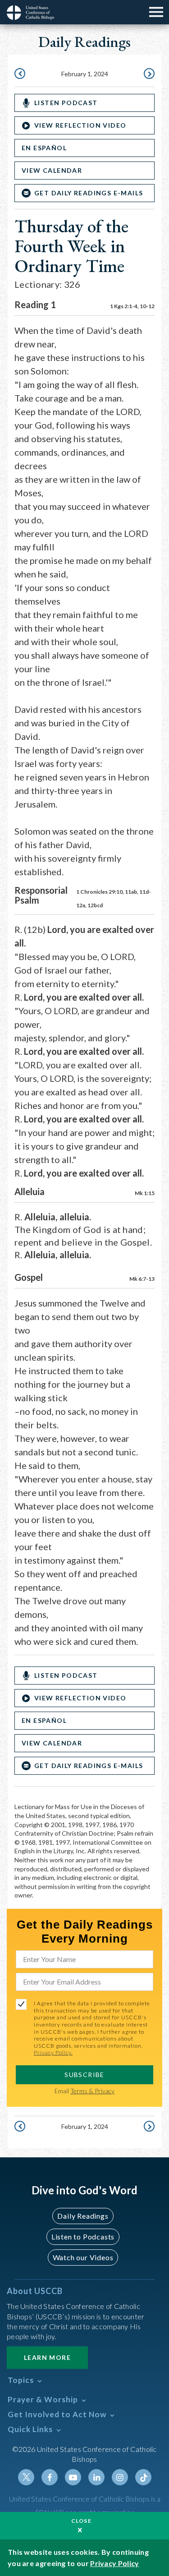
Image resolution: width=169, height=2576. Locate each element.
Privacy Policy (114, 2563)
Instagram (120, 2477)
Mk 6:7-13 (142, 1279)
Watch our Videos (83, 2257)
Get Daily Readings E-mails (89, 193)
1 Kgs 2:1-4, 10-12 (132, 306)
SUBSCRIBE (84, 2075)
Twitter (26, 2477)
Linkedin (96, 2477)
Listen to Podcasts (83, 2237)
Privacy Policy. (53, 2052)
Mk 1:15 (145, 1193)
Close (82, 2521)
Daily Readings (83, 2216)
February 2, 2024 (148, 74)
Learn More (47, 2357)
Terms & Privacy (92, 2091)
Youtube (73, 2477)
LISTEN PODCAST (66, 103)
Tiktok (143, 2477)
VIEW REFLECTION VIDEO (80, 125)
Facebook (50, 2477)
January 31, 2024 (21, 74)
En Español (44, 148)
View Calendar (52, 170)
